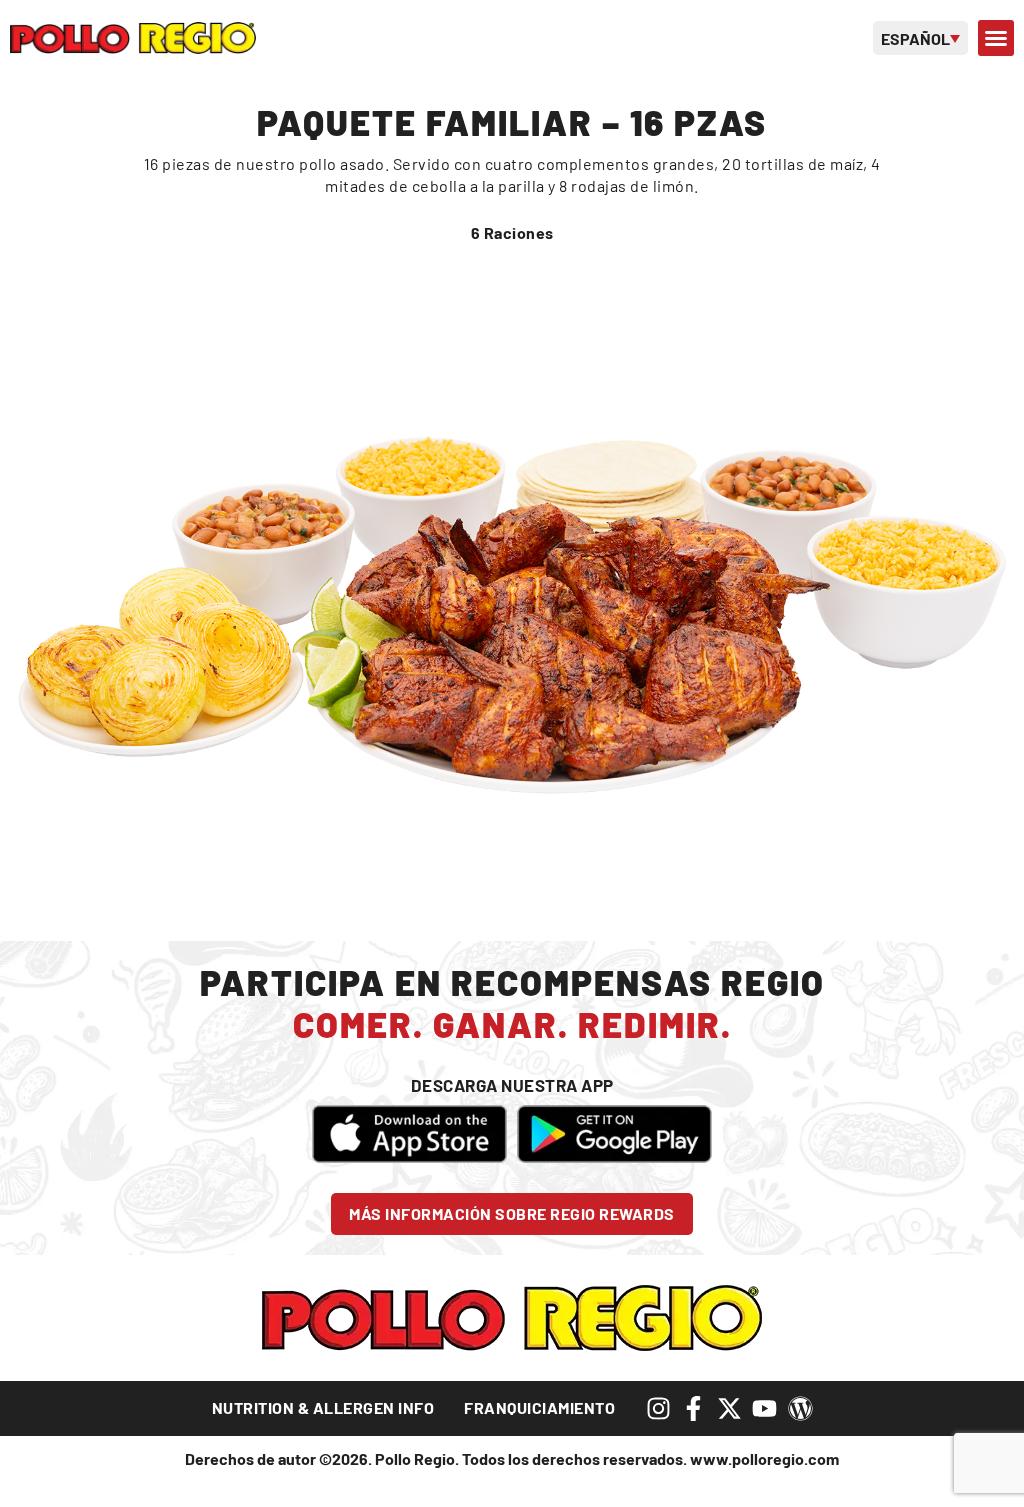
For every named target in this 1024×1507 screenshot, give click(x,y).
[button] (996, 38)
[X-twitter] (729, 1408)
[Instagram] (658, 1408)
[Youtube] (764, 1408)
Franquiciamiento (539, 1407)
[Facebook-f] (693, 1408)
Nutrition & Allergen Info (323, 1407)
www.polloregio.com (764, 1458)
